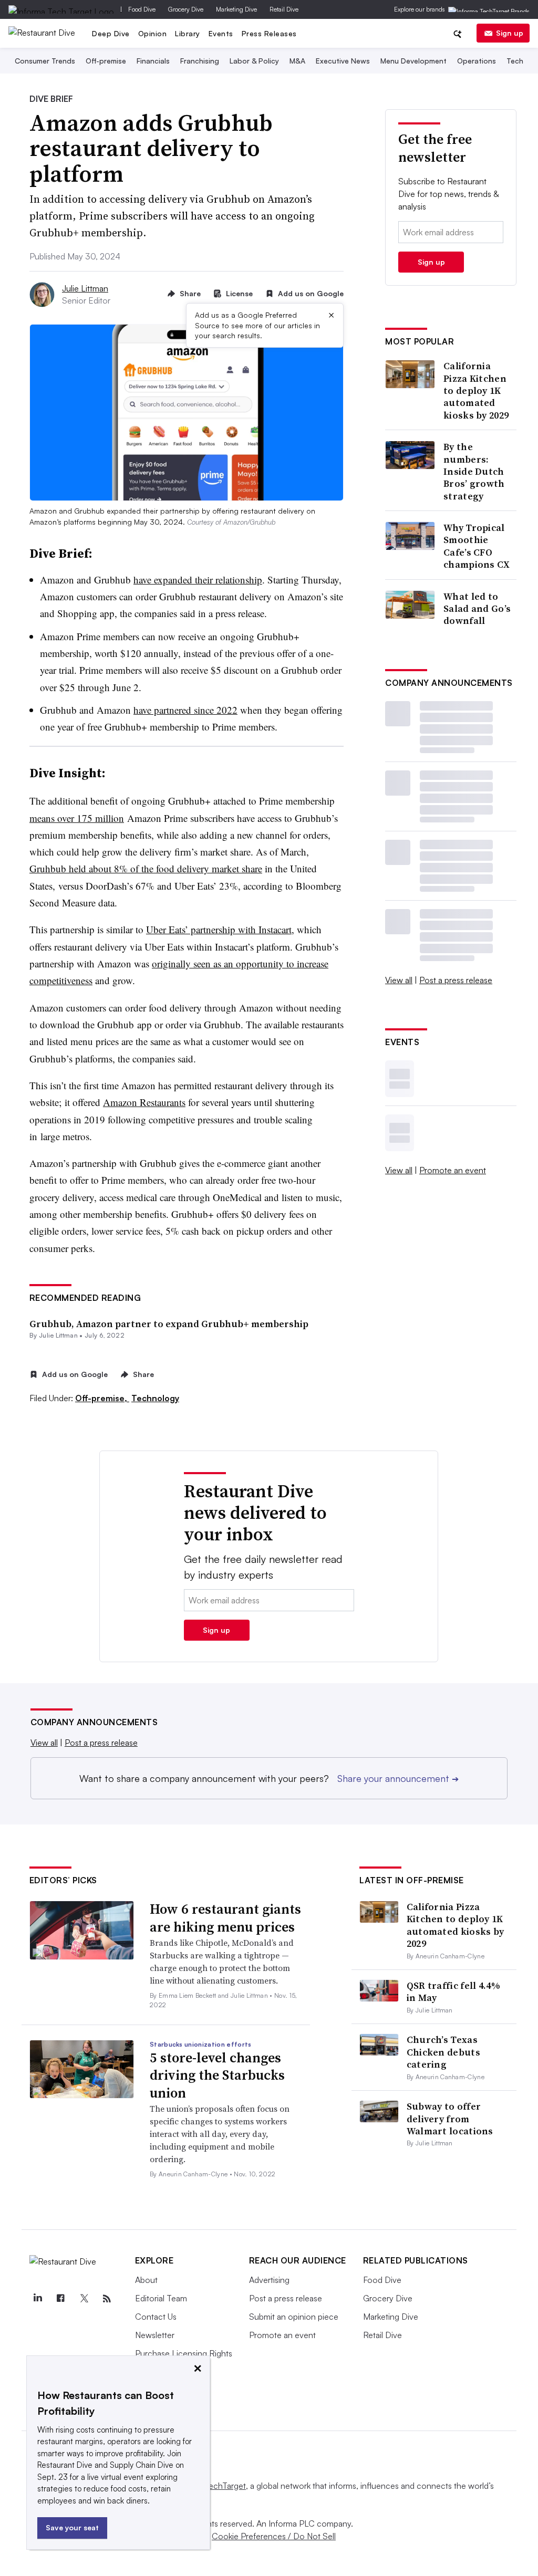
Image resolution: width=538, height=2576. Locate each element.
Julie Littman (85, 288)
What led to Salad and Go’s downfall (477, 609)
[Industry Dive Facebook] (61, 2299)
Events (221, 33)
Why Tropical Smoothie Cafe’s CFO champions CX (477, 546)
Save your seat (72, 2527)
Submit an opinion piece (294, 2317)
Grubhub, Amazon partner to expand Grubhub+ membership (169, 1324)
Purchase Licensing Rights (184, 2353)
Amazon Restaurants (144, 1102)
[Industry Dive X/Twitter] (84, 2299)
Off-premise (106, 61)
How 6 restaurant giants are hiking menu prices (225, 1918)
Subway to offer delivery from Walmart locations (450, 2119)
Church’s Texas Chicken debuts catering (443, 2052)
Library (188, 33)
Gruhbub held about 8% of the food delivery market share (146, 868)
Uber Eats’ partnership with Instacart (219, 929)
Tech (515, 61)
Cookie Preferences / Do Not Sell (274, 2536)
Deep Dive (111, 33)
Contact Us (156, 2317)
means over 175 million (77, 818)
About (146, 2280)
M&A (297, 61)
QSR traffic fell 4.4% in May (453, 1991)
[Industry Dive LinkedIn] (38, 2299)
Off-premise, (102, 1398)
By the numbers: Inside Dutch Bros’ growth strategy (474, 471)
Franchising (200, 61)
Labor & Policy (254, 61)
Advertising (269, 2280)
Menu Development (413, 61)
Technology (155, 1398)
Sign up (510, 33)
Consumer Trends (45, 61)
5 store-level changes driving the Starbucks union (217, 2076)
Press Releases (269, 33)
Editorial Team (161, 2298)
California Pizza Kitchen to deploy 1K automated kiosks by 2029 (476, 390)
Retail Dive (284, 9)
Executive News (343, 61)
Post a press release (456, 980)
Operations (477, 61)
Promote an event (453, 1170)
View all (399, 980)
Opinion (153, 33)
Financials (153, 61)
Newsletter (155, 2335)
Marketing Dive (236, 9)
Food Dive (142, 9)
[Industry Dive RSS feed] (107, 2299)
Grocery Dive (186, 9)
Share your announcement (398, 1778)
